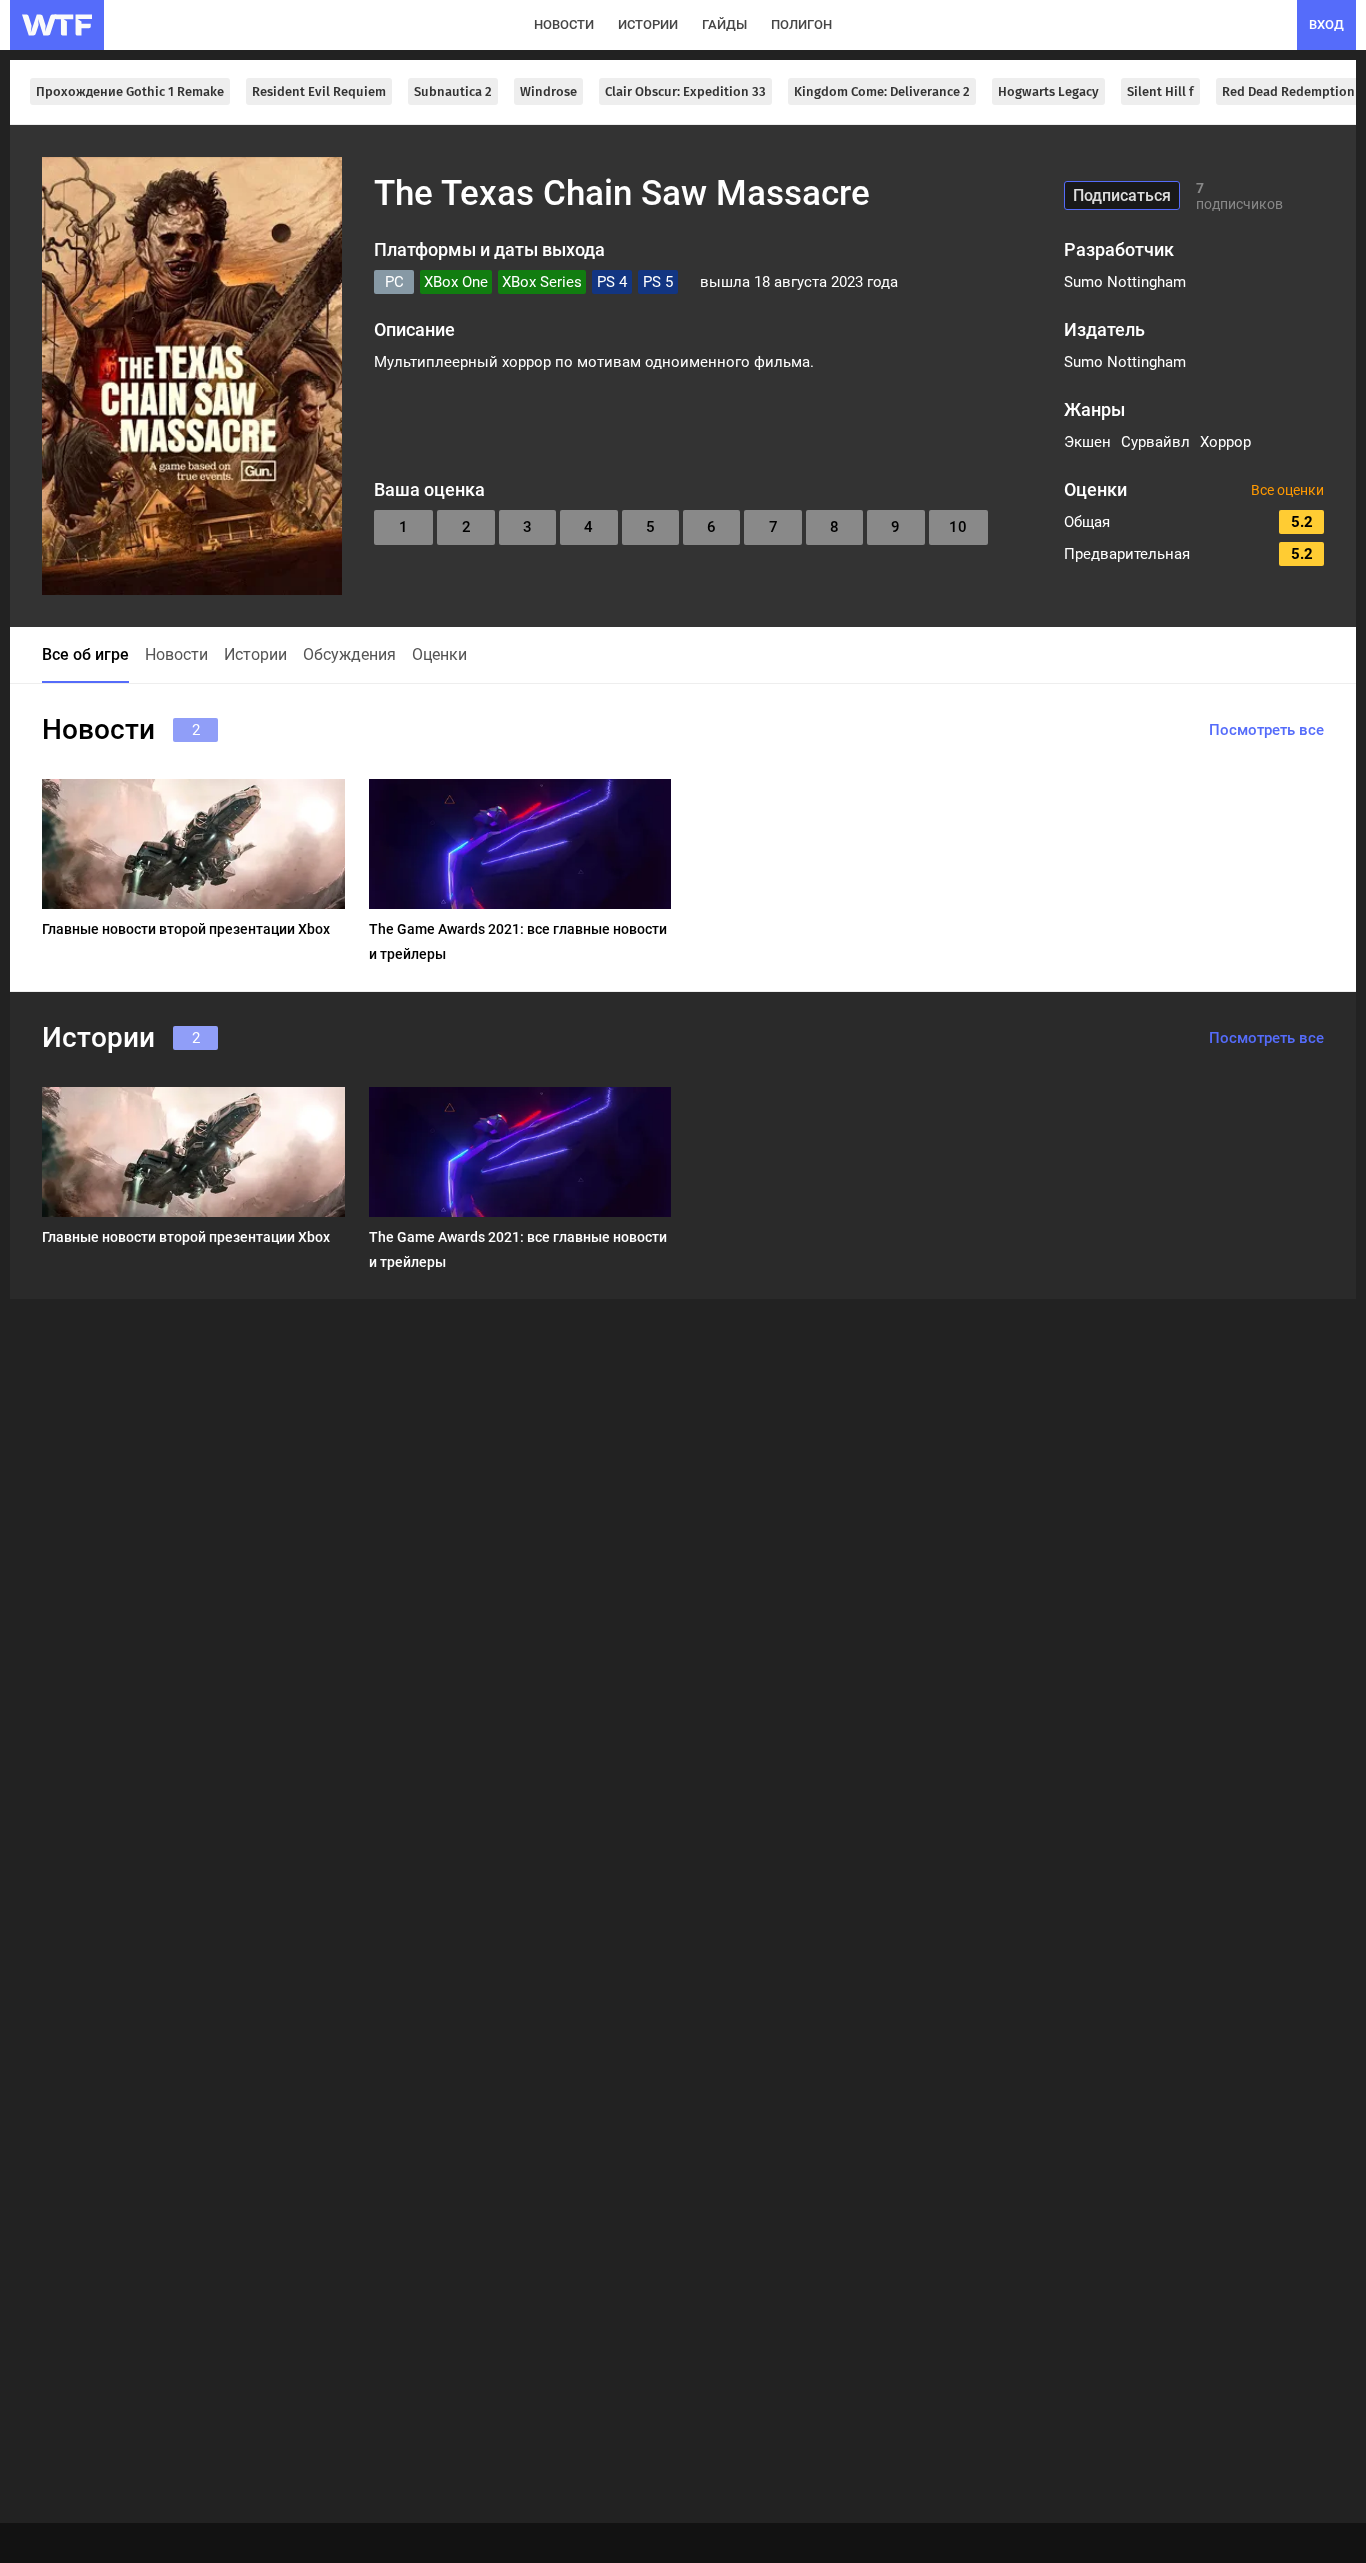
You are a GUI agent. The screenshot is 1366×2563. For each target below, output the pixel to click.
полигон (801, 24)
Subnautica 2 (453, 91)
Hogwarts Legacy (1048, 91)
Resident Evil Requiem (319, 91)
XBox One (456, 282)
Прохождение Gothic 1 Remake (130, 91)
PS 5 (658, 282)
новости (564, 24)
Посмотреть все (1266, 730)
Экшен (1087, 442)
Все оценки (1287, 490)
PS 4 (612, 282)
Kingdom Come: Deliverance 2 (882, 91)
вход (1326, 24)
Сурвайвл (1155, 442)
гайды (724, 24)
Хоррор (1225, 442)
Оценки (439, 654)
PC (394, 282)
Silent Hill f (1160, 91)
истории (648, 24)
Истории (255, 654)
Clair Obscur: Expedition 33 (685, 91)
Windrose (548, 91)
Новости (176, 654)
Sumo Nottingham (1125, 282)
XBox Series (542, 282)
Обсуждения (349, 654)
